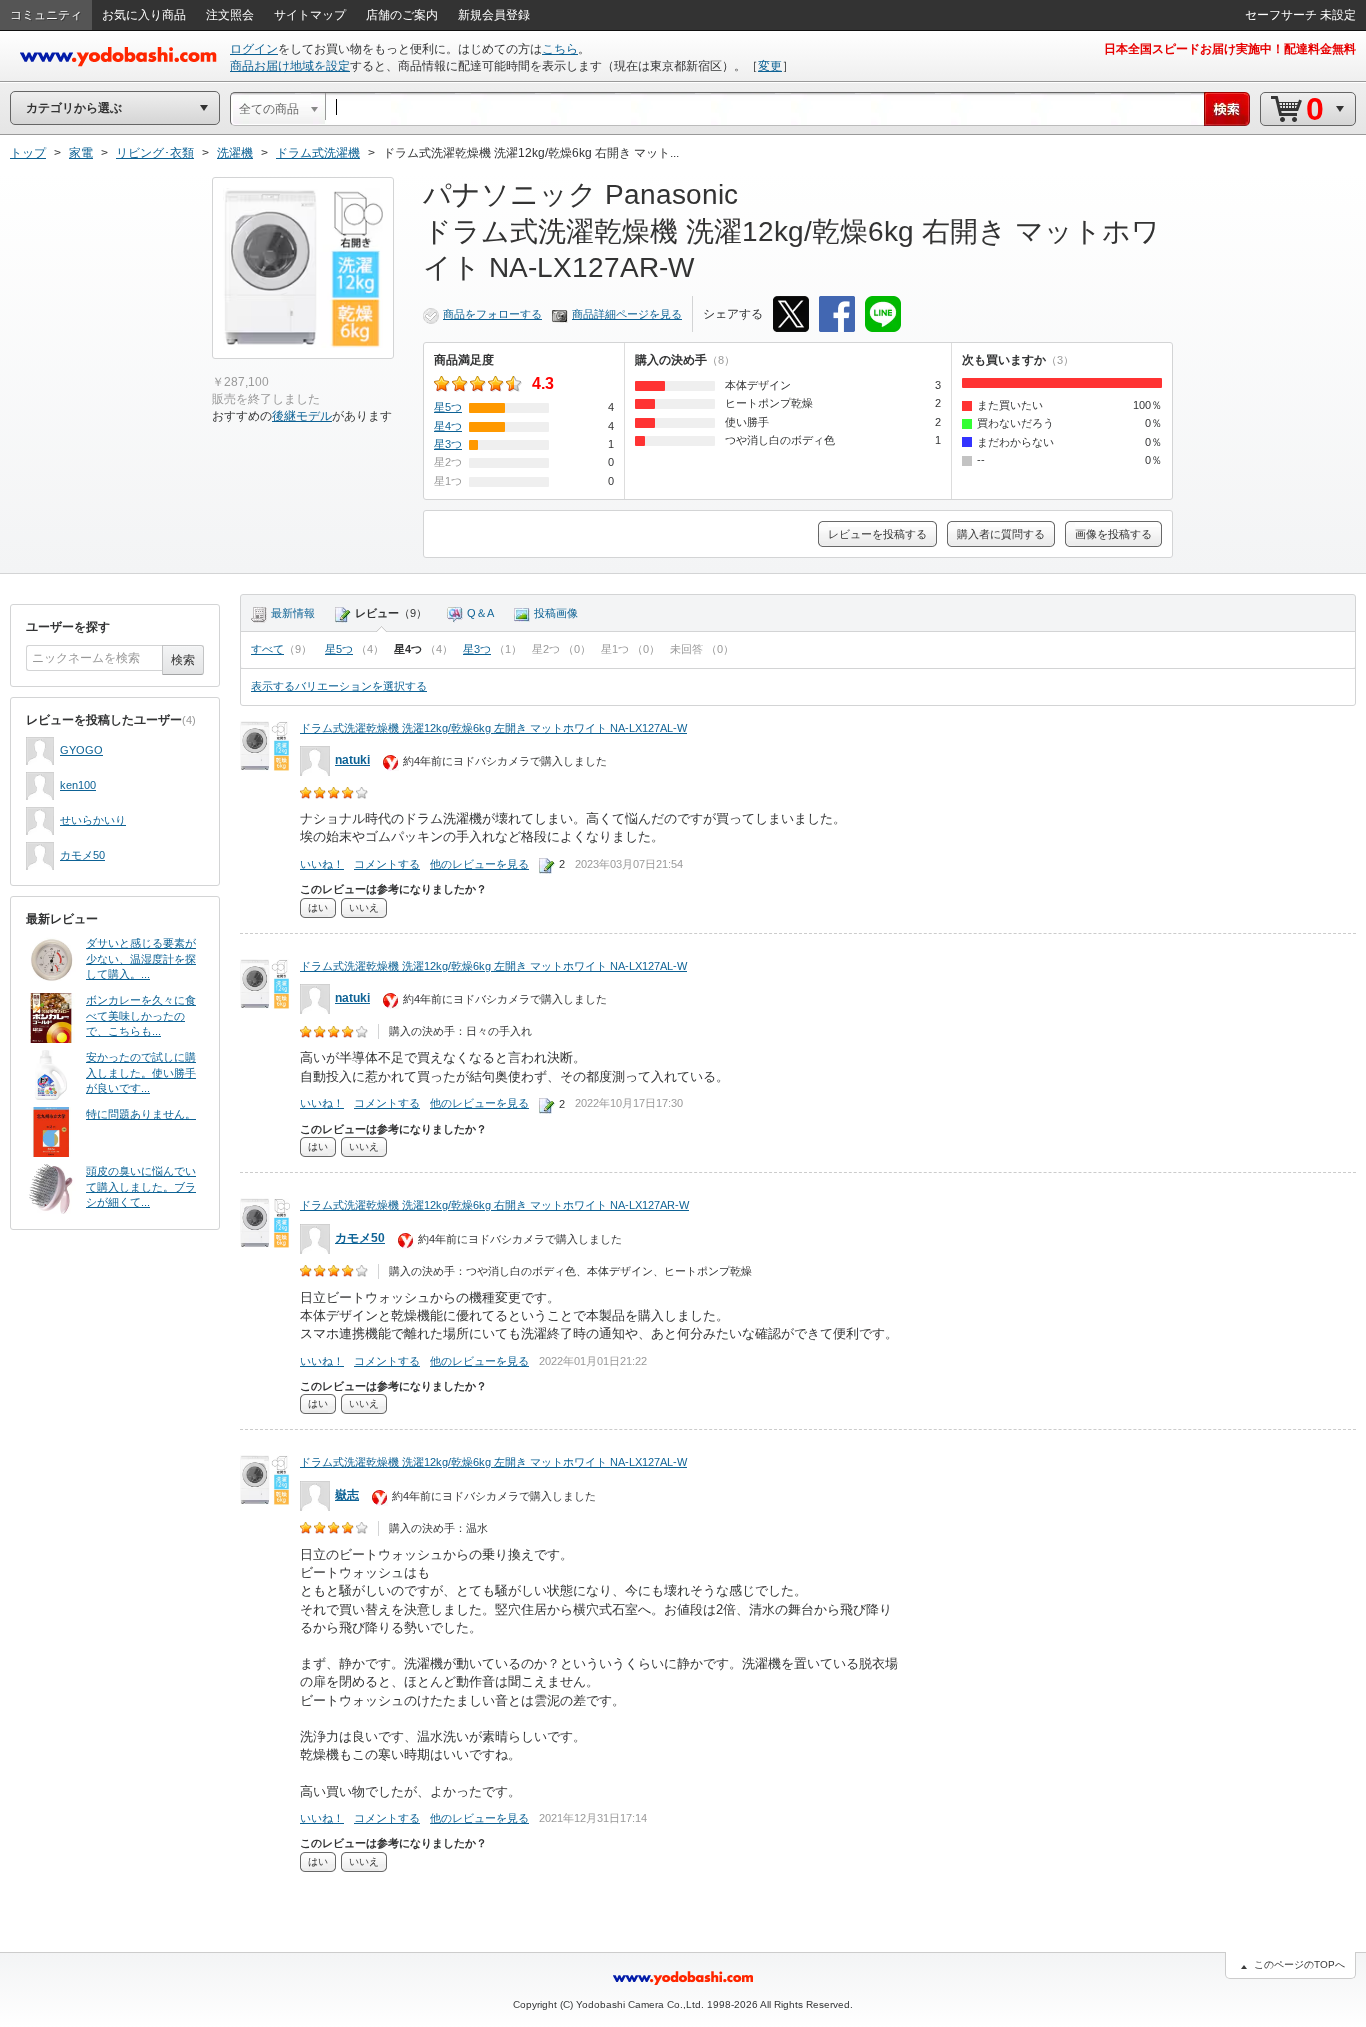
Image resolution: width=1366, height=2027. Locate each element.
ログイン (254, 49)
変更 (770, 66)
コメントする (387, 864)
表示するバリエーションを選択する (339, 686)
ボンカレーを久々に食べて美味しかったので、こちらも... (141, 1015)
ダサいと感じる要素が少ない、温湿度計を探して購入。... (141, 958)
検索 (183, 660)
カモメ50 (82, 855)
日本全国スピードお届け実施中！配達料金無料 (1230, 49)
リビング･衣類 (155, 153)
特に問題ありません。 (141, 1114)
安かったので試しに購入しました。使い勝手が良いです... (141, 1072)
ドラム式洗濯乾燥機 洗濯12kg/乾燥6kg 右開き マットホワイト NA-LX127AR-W (494, 1205)
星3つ (477, 649)
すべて (267, 649)
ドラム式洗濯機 (318, 153)
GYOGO (81, 750)
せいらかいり (93, 820)
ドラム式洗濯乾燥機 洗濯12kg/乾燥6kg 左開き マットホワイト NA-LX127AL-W (493, 728)
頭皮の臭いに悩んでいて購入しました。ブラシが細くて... (141, 1186)
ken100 (78, 785)
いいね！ (322, 864)
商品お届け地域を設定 (290, 66)
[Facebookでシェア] (837, 314)
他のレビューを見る (479, 864)
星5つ (339, 649)
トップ (28, 153)
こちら (560, 49)
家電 (81, 153)
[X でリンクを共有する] (791, 314)
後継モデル (302, 416)
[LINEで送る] (883, 314)
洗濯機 (235, 153)
